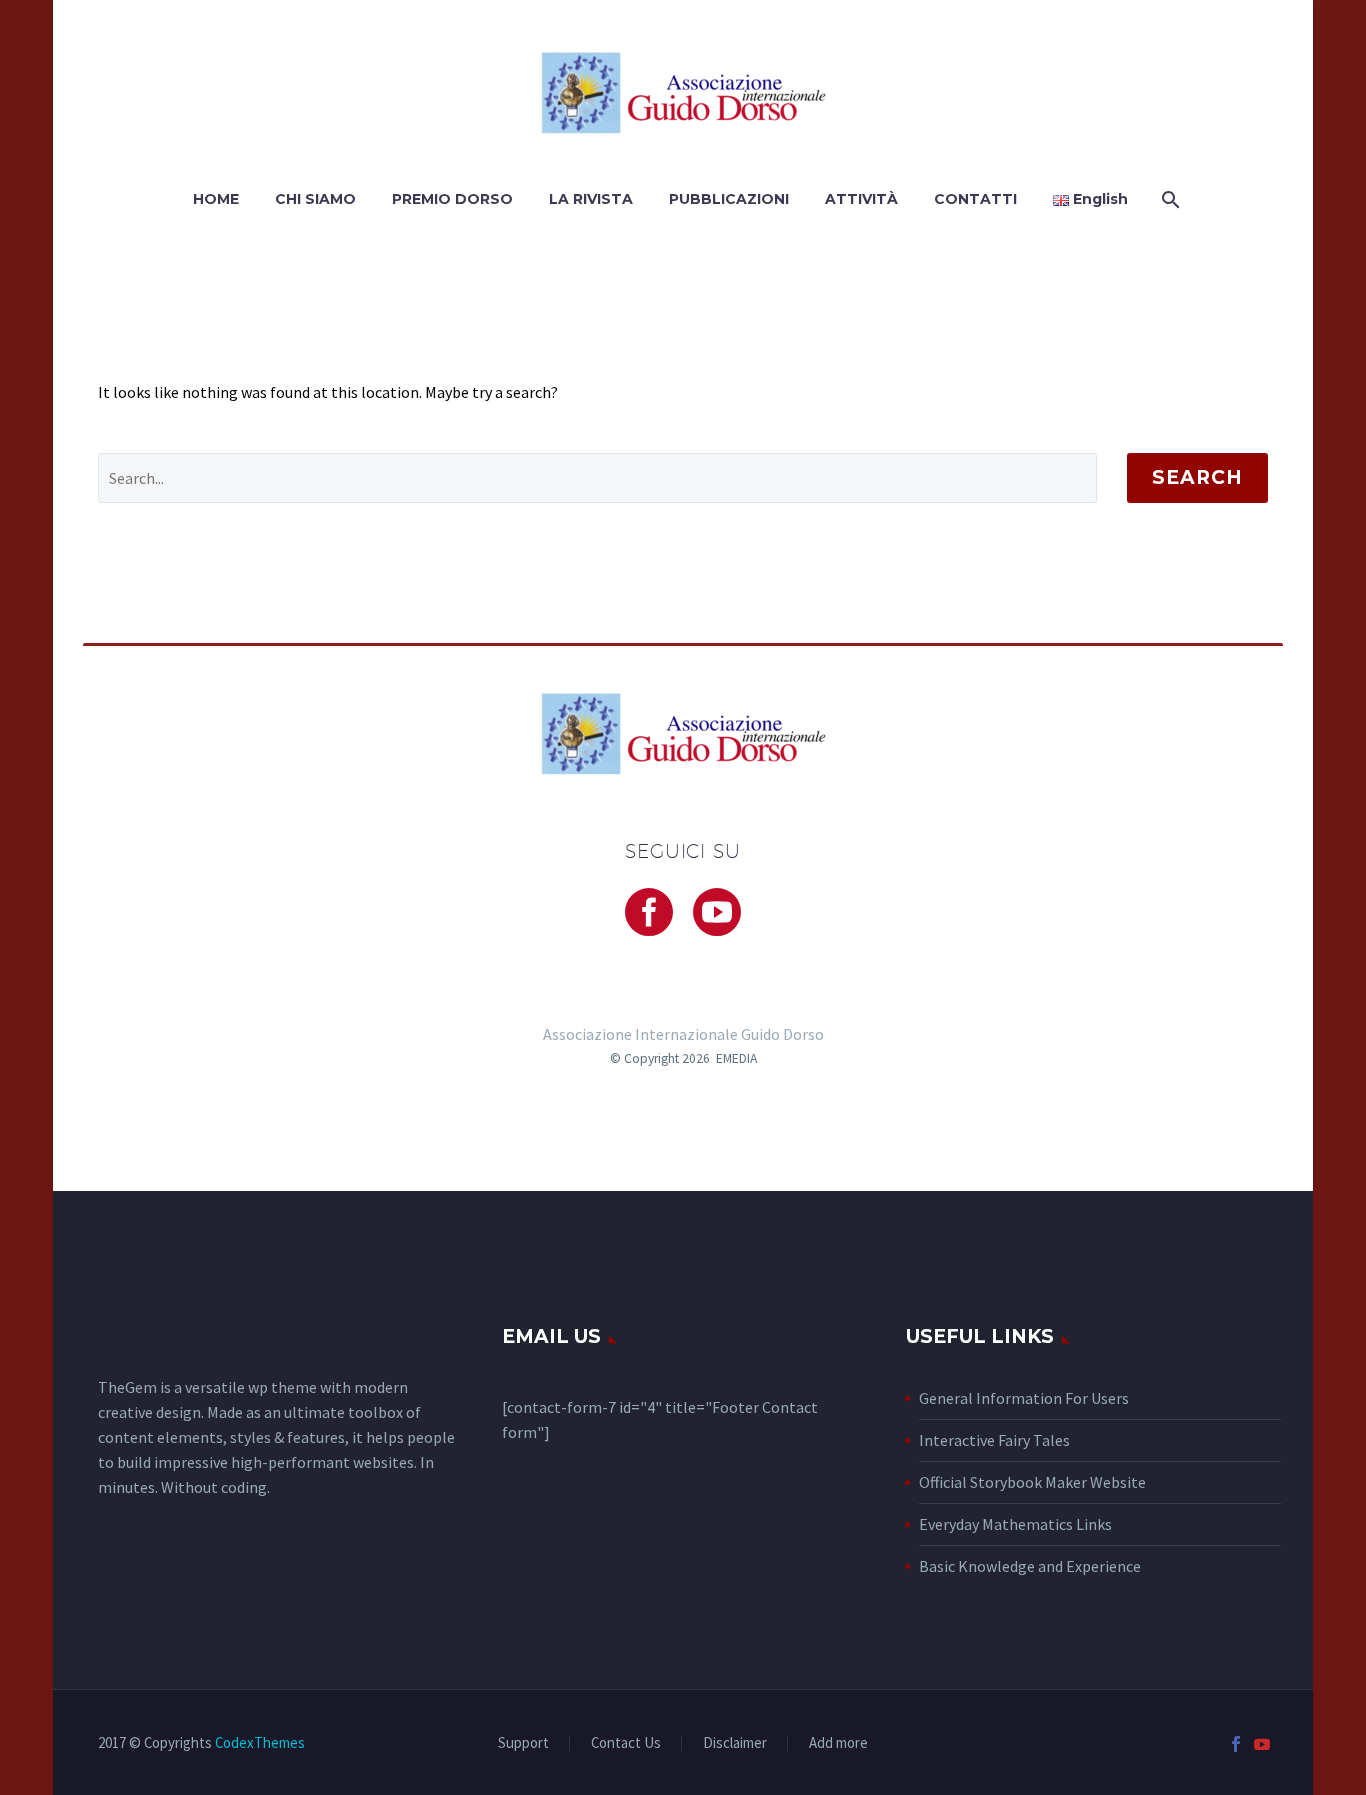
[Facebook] (1236, 1744)
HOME (216, 199)
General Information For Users (1024, 1398)
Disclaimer (735, 1743)
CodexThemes (260, 1742)
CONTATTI (975, 199)
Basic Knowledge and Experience (1030, 1566)
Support (523, 1743)
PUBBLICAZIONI (729, 199)
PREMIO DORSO (452, 199)
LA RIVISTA (591, 199)
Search (1197, 477)
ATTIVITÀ (861, 199)
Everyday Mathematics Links (1015, 1524)
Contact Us (626, 1743)
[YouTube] (1262, 1744)
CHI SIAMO (315, 199)
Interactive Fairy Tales (994, 1440)
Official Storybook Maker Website (1032, 1482)
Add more (838, 1743)
